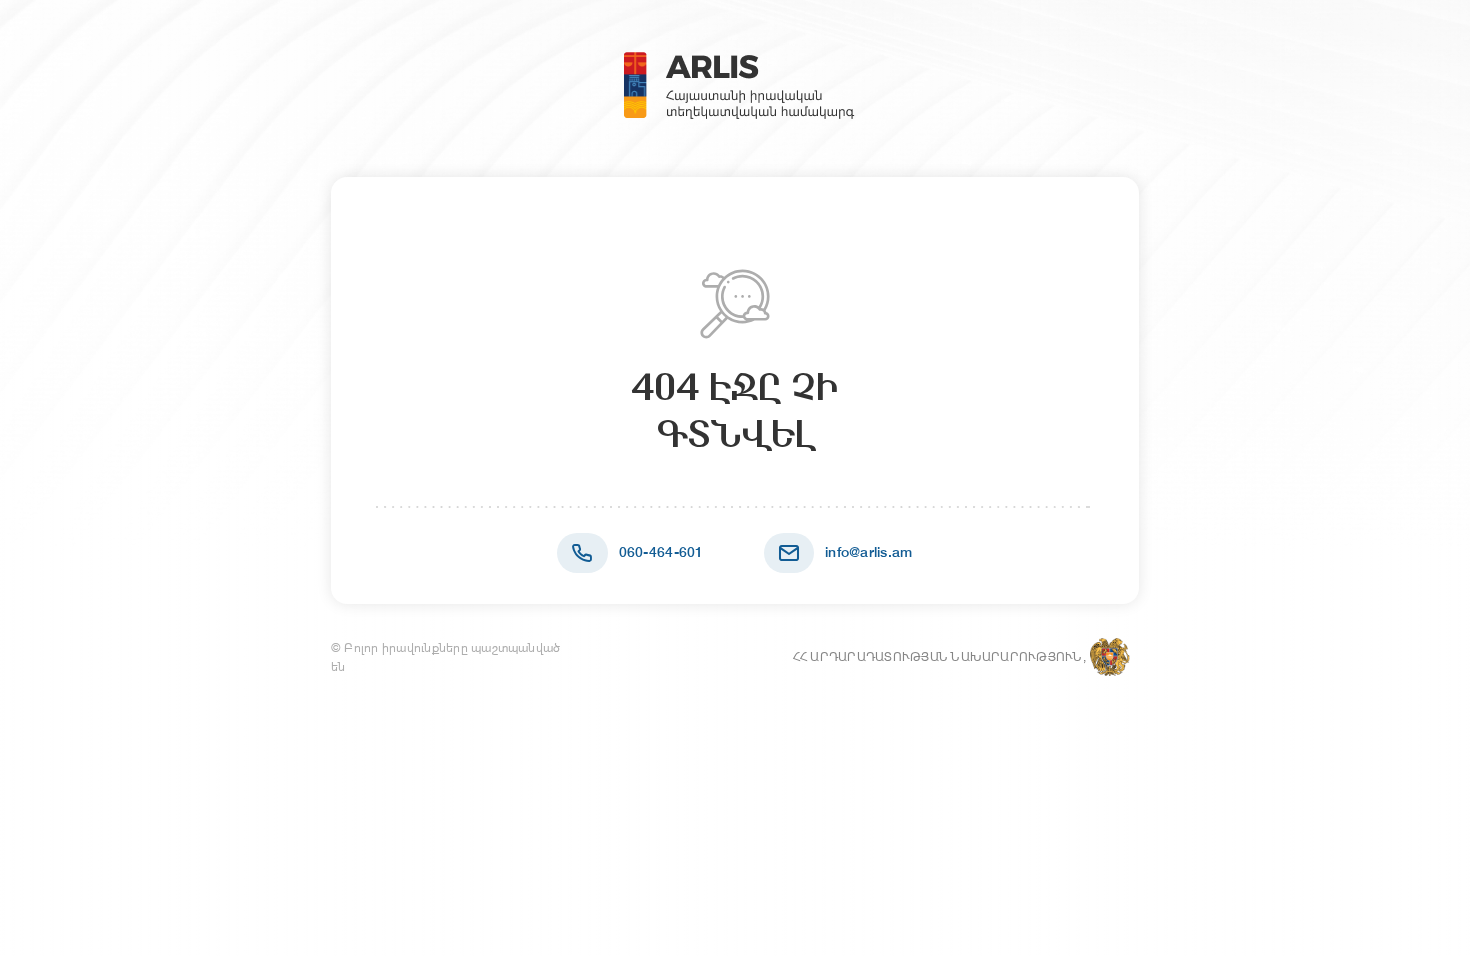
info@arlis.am (869, 552)
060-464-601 (661, 552)
